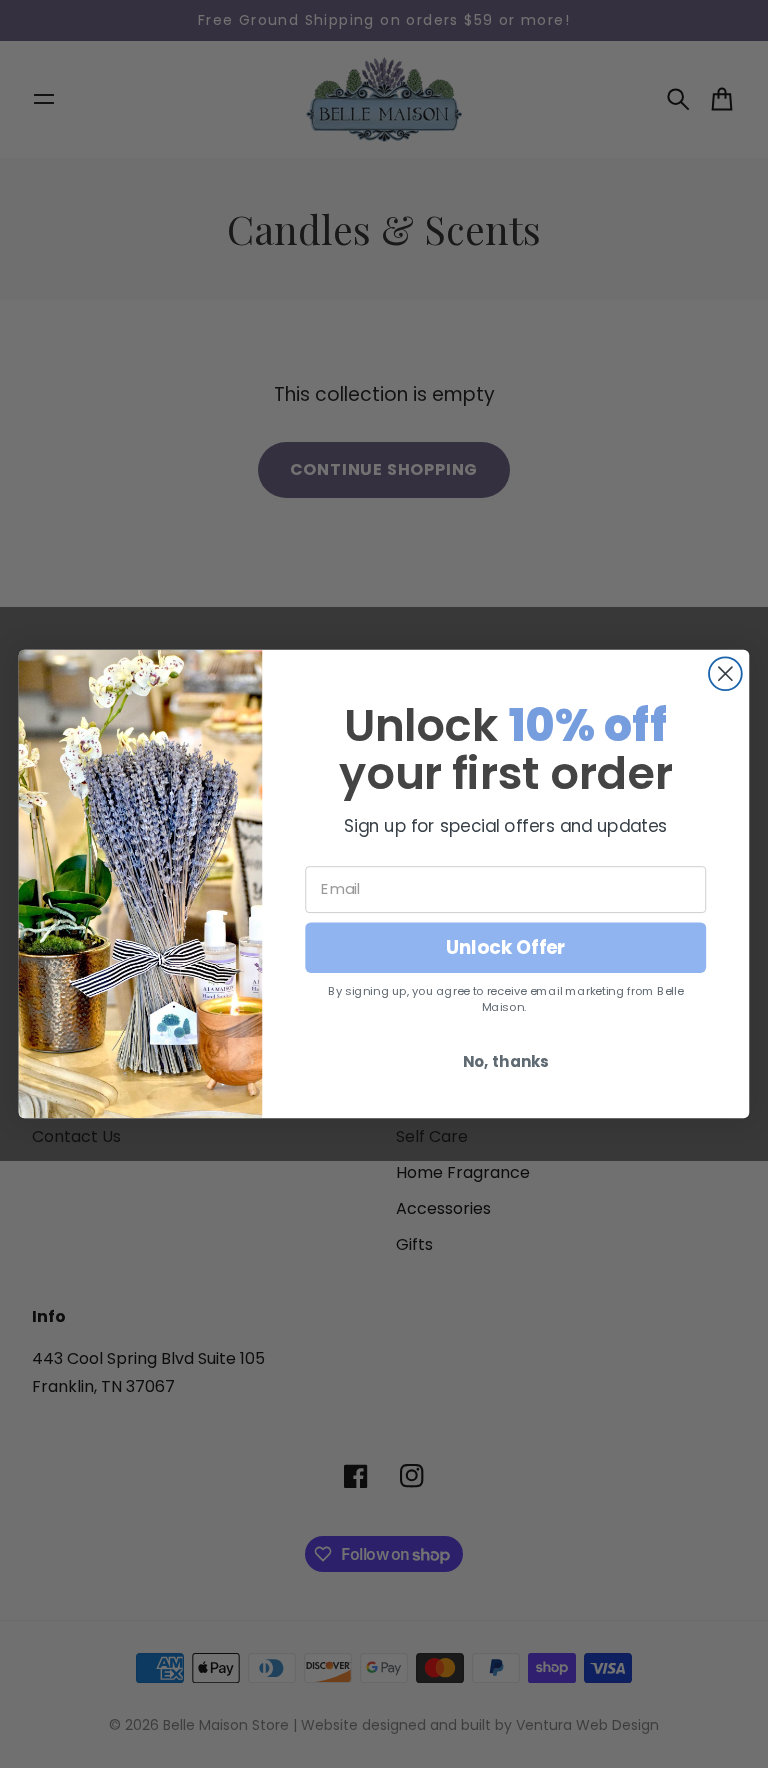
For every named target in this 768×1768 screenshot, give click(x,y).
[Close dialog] (725, 673)
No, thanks (506, 1061)
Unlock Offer (506, 947)
